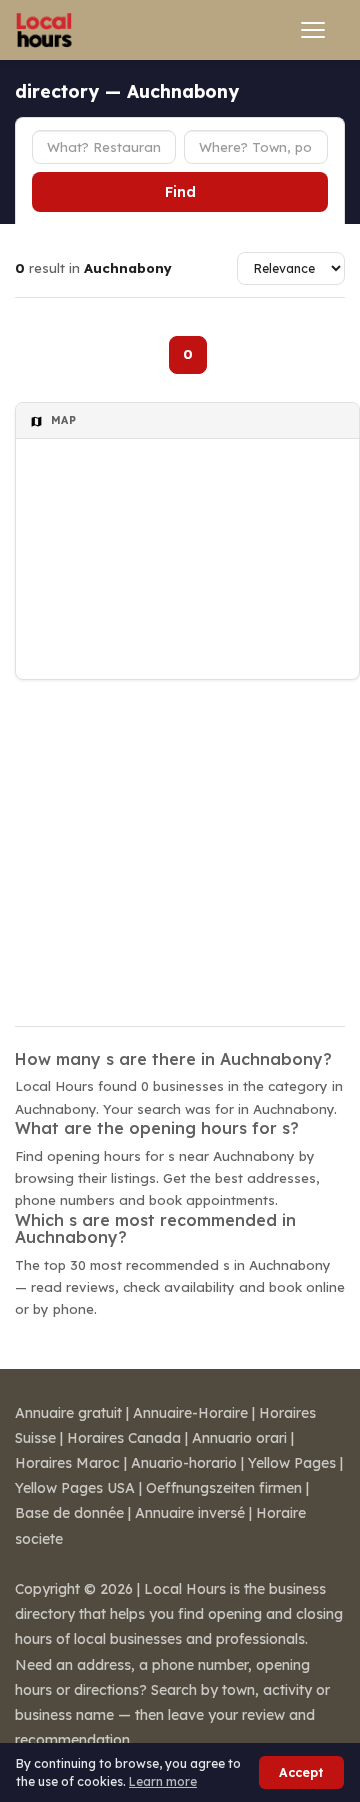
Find (180, 192)
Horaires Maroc (67, 1463)
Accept (301, 1772)
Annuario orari (239, 1438)
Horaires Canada (124, 1438)
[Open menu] (313, 30)
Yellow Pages (292, 1463)
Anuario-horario (184, 1463)
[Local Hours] (44, 30)
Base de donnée (69, 1513)
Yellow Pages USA (75, 1488)
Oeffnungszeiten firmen (224, 1488)
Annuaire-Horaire (190, 1413)
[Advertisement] (180, 840)
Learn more (163, 1781)
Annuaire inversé (190, 1513)
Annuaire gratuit (68, 1413)
